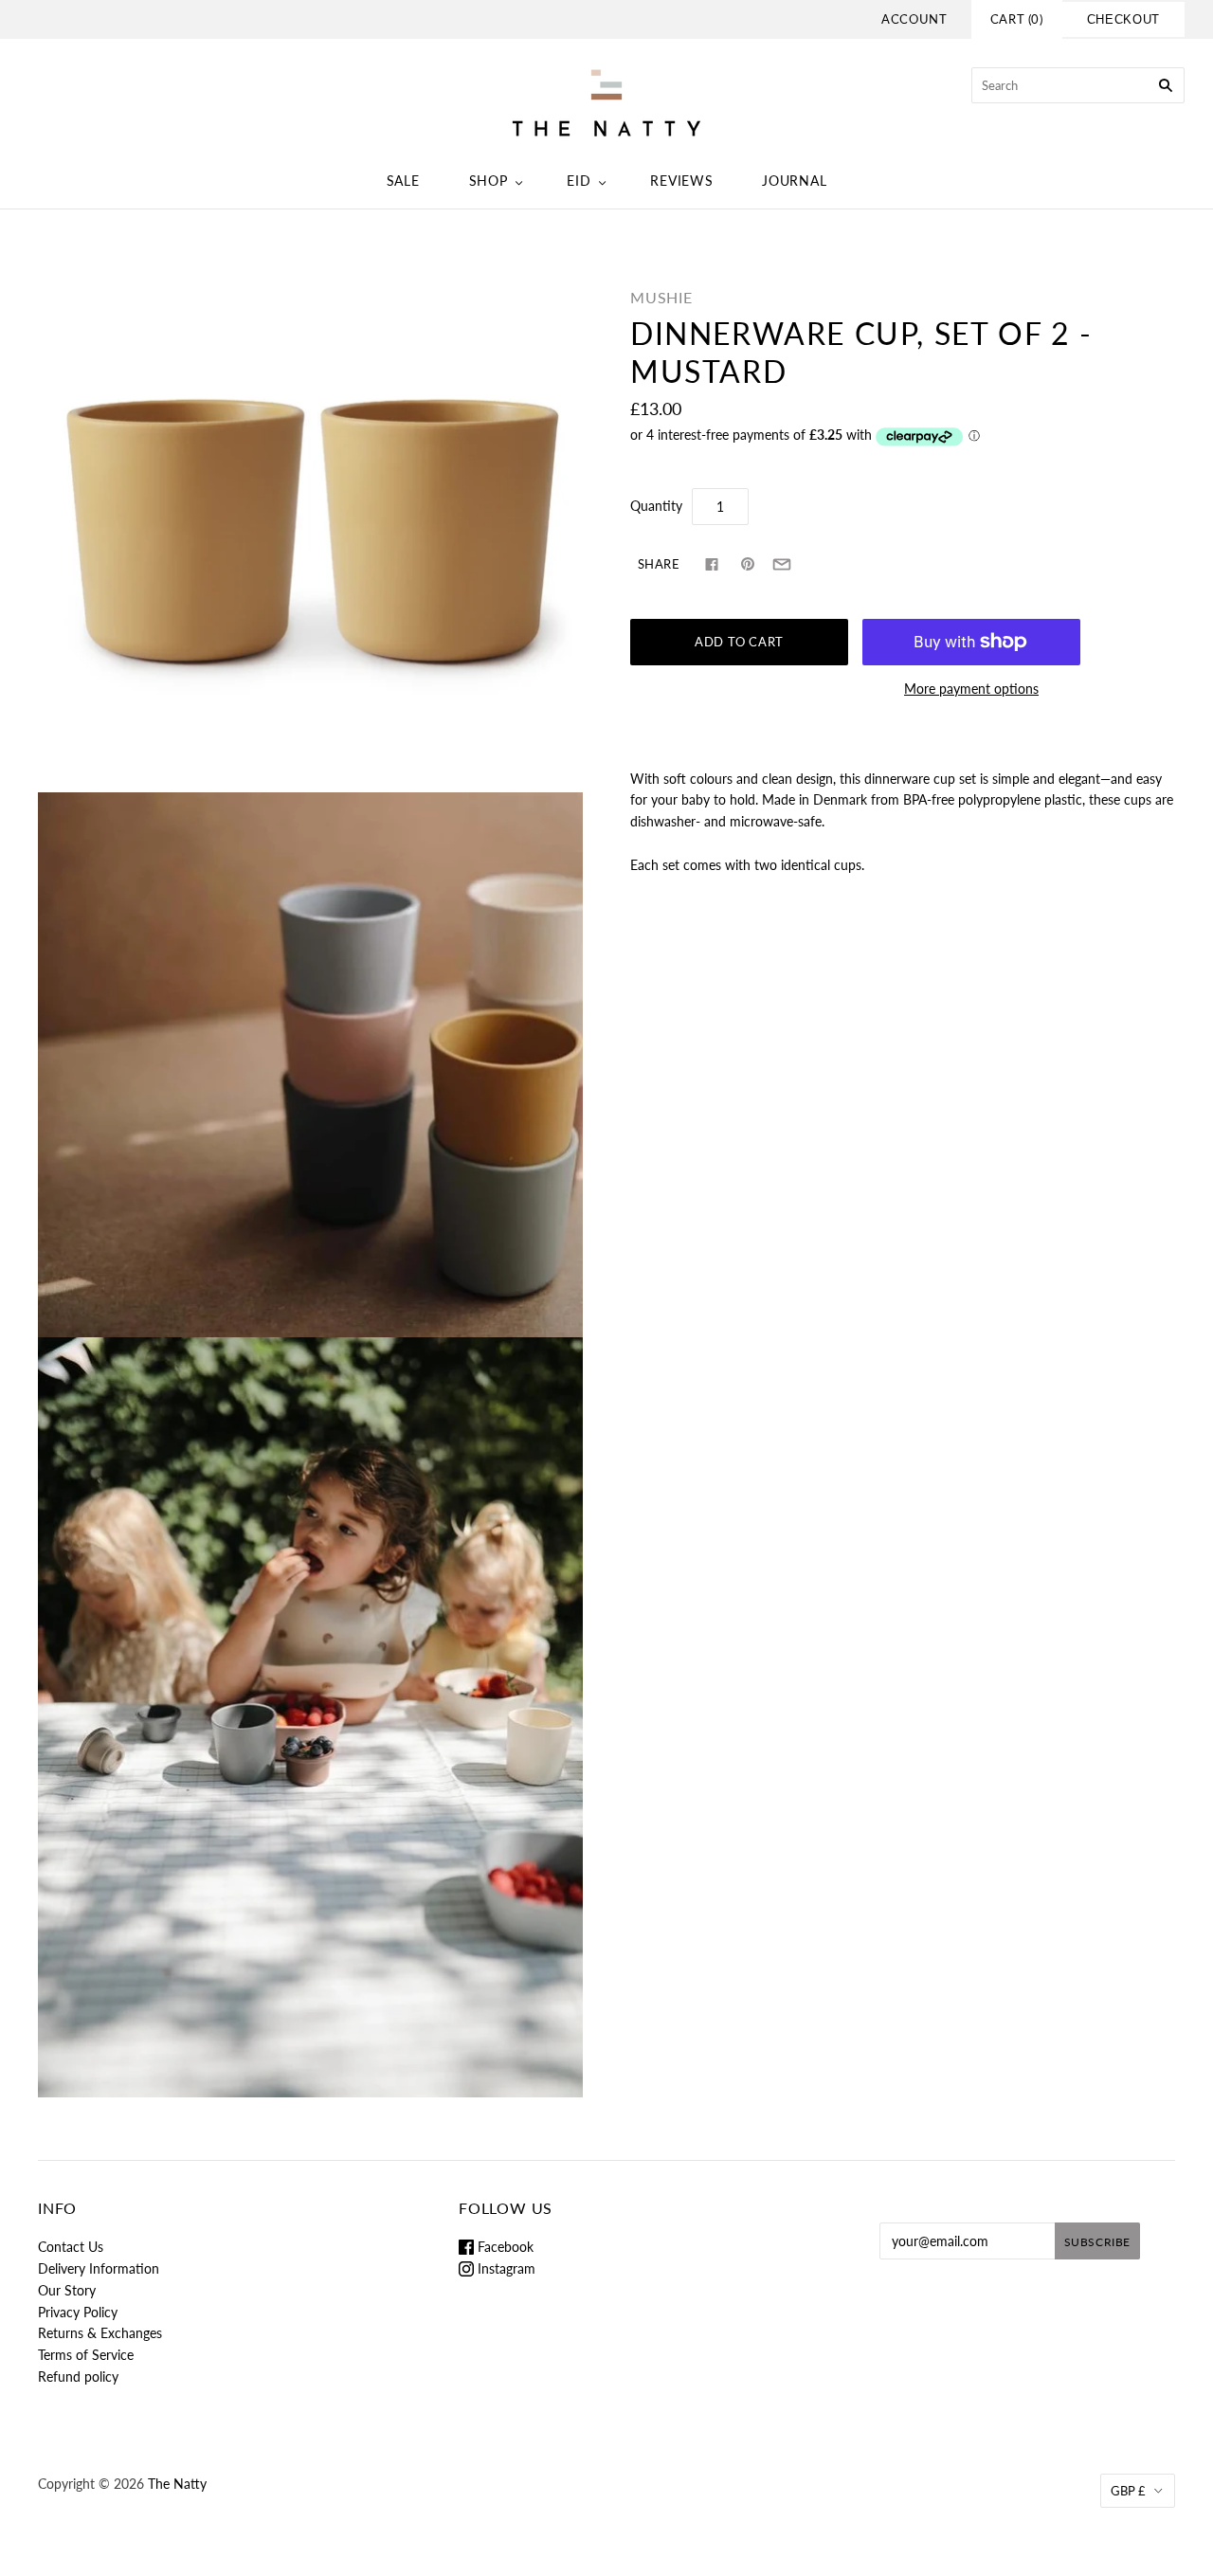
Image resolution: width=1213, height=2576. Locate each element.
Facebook (504, 2247)
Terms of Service (86, 2355)
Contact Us (71, 2247)
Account (914, 19)
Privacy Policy (78, 2312)
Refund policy (78, 2376)
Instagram (505, 2268)
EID (579, 181)
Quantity (656, 506)
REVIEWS (681, 181)
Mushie (661, 297)
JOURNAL (794, 181)
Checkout (1123, 19)
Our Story (67, 2290)
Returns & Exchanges (100, 2333)
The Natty (177, 2484)
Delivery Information (99, 2268)
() (1017, 19)
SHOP (489, 181)
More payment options (971, 689)
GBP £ (1128, 2491)
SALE (403, 181)
